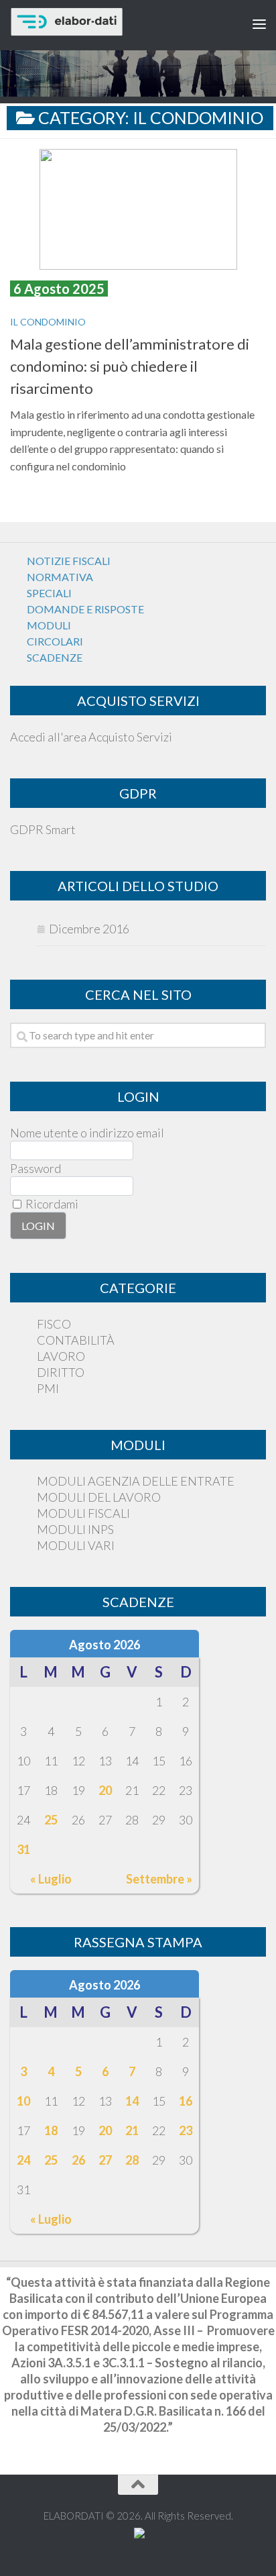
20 (105, 1790)
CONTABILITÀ (76, 1340)
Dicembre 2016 (89, 929)
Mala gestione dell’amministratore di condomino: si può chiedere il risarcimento (130, 366)
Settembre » (159, 1879)
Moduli (49, 625)
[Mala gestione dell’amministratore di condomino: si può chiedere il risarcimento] (138, 209)
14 (132, 2101)
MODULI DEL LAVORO (99, 1497)
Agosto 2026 (105, 1645)
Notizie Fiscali (69, 561)
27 (105, 2160)
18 (51, 2130)
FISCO (54, 1324)
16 (186, 2101)
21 (132, 2130)
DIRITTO (61, 1372)
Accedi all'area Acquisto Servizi (91, 737)
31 (23, 1849)
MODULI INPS (75, 1529)
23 (186, 2130)
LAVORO (61, 1356)
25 (51, 1820)
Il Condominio (48, 322)
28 (132, 2160)
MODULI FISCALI (83, 1513)
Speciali (49, 593)
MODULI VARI (76, 1545)
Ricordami (51, 1204)
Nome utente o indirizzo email (87, 1133)
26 (78, 2160)
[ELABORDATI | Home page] (108, 22)
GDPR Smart (43, 829)
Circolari (55, 641)
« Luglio (51, 1879)
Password (36, 1168)
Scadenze (55, 657)
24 (23, 2160)
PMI (48, 1388)
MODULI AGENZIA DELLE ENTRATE (136, 1481)
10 (23, 2101)
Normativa (60, 577)
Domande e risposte (85, 609)
